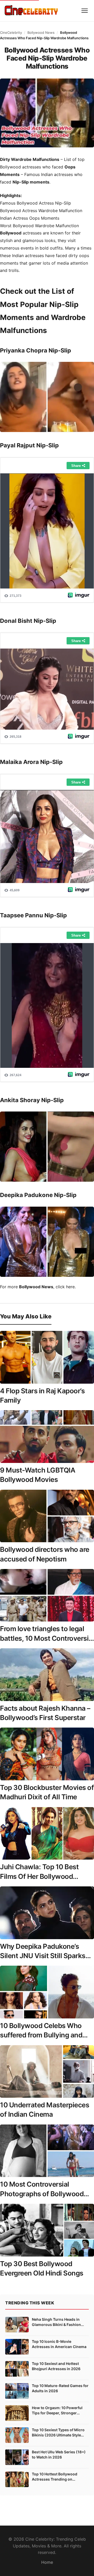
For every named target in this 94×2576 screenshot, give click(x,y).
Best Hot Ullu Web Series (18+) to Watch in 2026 (59, 2454)
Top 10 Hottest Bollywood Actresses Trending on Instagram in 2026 (55, 2477)
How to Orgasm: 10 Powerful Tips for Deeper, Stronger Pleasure (57, 2410)
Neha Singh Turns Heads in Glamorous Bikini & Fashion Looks (56, 2322)
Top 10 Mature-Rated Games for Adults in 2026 (60, 2388)
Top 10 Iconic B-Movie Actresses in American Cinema (59, 2344)
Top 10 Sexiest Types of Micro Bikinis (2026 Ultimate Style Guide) (58, 2433)
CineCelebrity (11, 32)
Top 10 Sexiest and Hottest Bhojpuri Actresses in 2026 (56, 2366)
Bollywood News (41, 32)
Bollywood (11, 233)
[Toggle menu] (85, 11)
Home (47, 2562)
